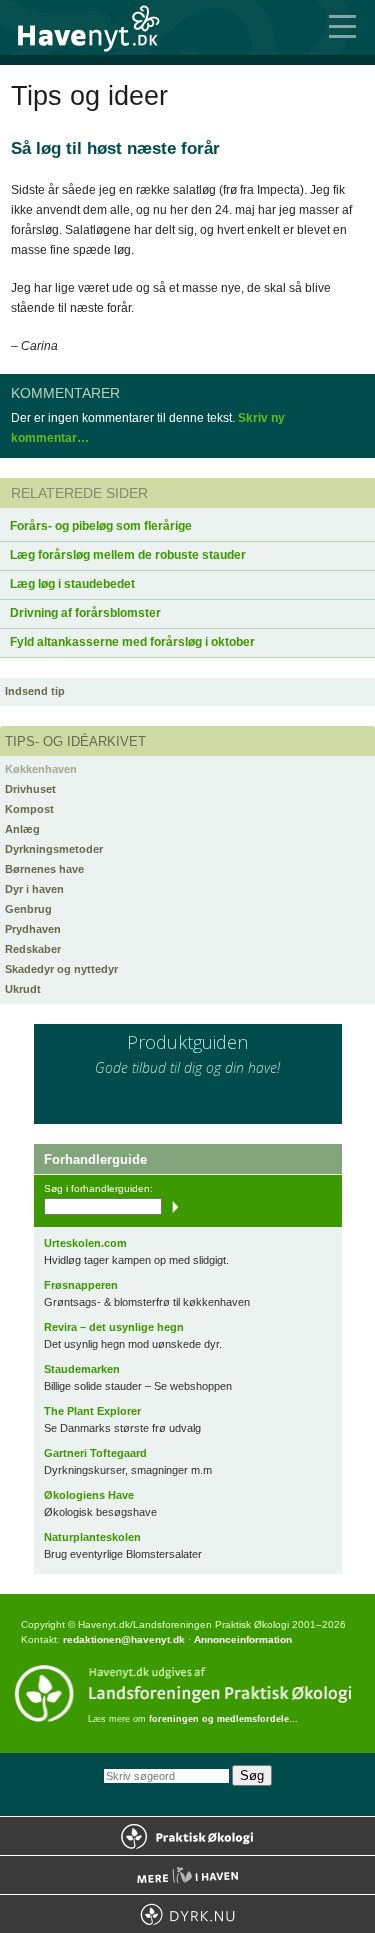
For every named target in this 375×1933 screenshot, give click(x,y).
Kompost (29, 809)
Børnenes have (44, 869)
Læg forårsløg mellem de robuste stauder (128, 555)
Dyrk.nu (187, 1914)
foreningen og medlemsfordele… (223, 1719)
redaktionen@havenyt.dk (124, 1639)
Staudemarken (82, 1369)
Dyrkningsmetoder (54, 849)
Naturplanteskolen (92, 1537)
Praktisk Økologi (187, 1836)
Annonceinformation (243, 1639)
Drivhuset (30, 789)
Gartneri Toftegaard (95, 1453)
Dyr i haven (34, 889)
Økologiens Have (89, 1495)
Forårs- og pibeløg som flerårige (101, 526)
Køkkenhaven (41, 769)
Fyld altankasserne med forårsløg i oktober (132, 642)
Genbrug (28, 909)
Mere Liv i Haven (187, 1875)
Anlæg (22, 829)
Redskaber (33, 949)
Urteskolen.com (85, 1243)
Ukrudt (23, 989)
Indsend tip (35, 691)
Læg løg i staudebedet (72, 584)
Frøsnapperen (81, 1285)
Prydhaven (33, 929)
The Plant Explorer (92, 1411)
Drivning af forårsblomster (85, 613)
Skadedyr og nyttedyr (61, 969)
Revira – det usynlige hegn (114, 1327)
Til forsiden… (100, 27)
